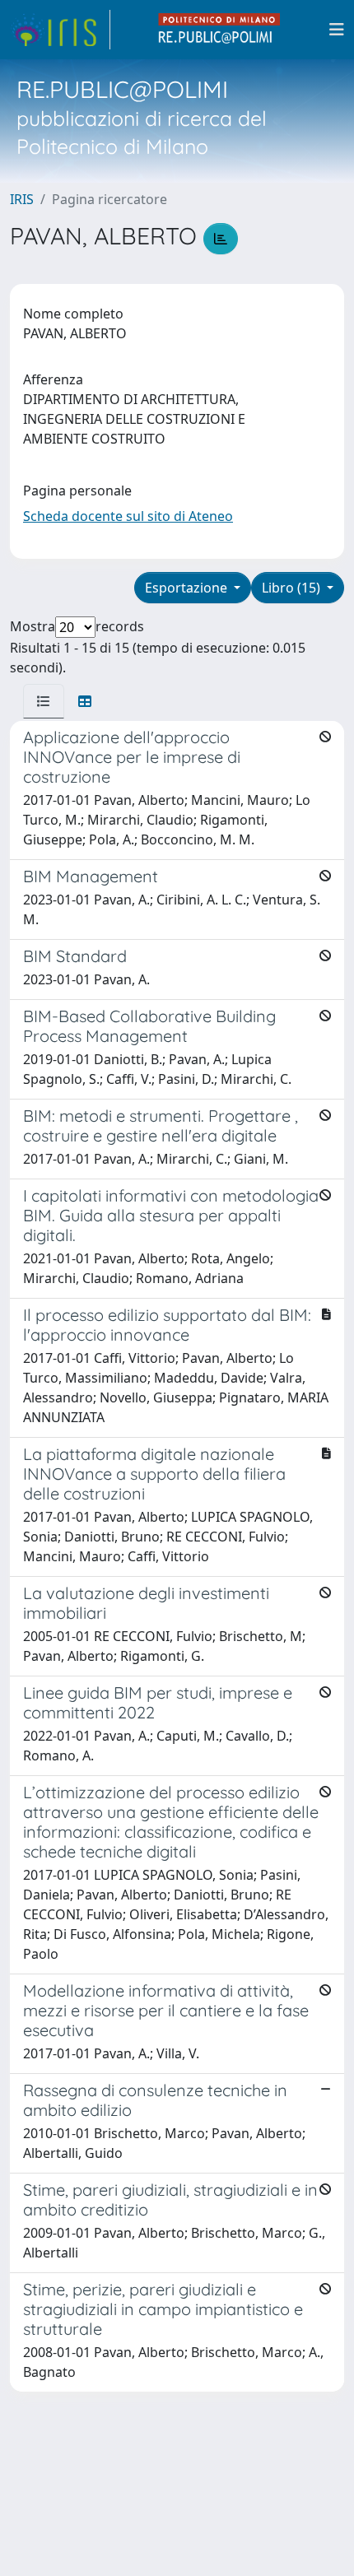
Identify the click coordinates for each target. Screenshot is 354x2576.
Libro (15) (293, 588)
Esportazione (188, 588)
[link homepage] (60, 30)
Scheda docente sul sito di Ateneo (128, 516)
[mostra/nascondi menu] (337, 30)
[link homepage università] (220, 30)
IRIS (22, 199)
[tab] (44, 701)
